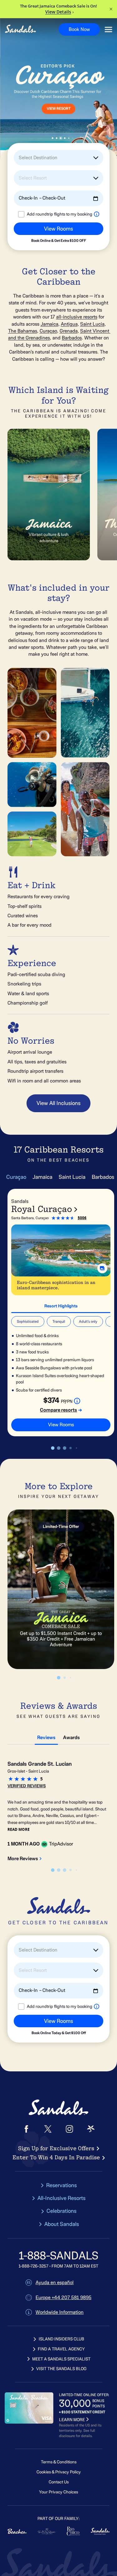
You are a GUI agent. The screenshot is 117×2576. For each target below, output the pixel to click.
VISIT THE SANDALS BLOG (61, 2369)
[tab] (61, 1305)
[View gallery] (102, 1268)
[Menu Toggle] (108, 30)
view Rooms (61, 1425)
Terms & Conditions (59, 2462)
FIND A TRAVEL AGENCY (61, 2349)
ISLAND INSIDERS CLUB (61, 2339)
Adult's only (88, 1321)
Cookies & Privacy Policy (59, 2472)
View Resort (59, 109)
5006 (82, 1218)
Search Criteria (26, 245)
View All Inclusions (58, 1103)
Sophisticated (28, 1321)
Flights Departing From (33, 219)
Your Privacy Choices (58, 2492)
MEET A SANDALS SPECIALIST (61, 2359)
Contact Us (59, 2482)
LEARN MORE (72, 2420)
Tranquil (59, 1321)
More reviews (23, 1859)
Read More (19, 1829)
